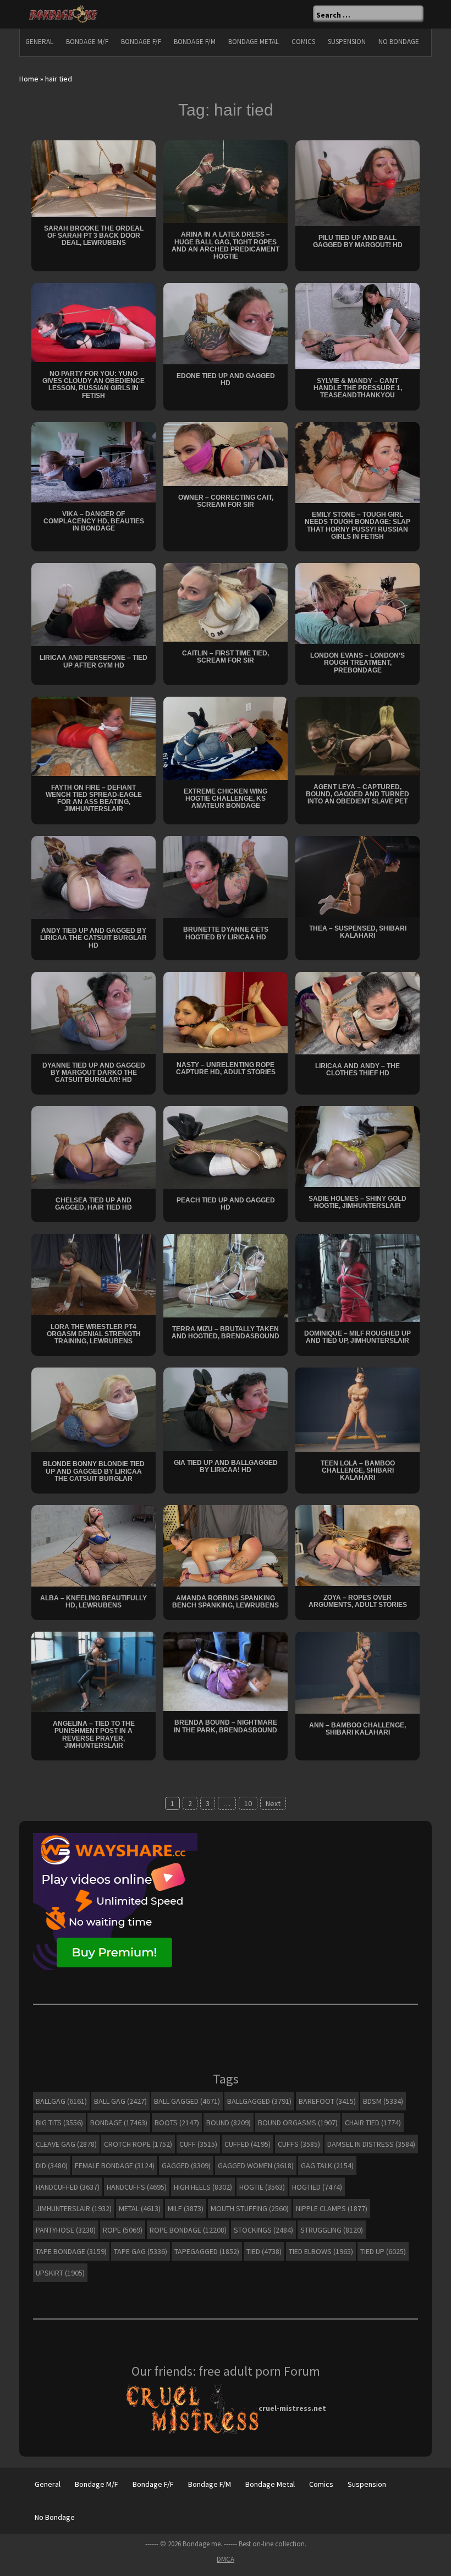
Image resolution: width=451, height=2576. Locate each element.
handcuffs (137, 2187)
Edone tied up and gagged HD (226, 379)
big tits (59, 2123)
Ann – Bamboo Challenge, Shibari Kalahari (358, 1729)
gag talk (327, 2165)
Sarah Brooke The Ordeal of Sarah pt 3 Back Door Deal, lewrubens (94, 236)
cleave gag (66, 2144)
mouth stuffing (250, 2208)
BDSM (383, 2101)
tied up (383, 2251)
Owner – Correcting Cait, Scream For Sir (226, 501)
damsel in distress (371, 2144)
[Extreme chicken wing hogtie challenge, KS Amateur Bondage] (226, 737)
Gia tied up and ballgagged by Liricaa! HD (226, 1466)
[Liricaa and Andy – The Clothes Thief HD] (358, 1012)
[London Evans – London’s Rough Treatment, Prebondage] (358, 603)
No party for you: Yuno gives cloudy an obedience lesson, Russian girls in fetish (94, 385)
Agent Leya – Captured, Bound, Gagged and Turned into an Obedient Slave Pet (358, 794)
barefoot (327, 2101)
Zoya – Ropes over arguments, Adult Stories (358, 1601)
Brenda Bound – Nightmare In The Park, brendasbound (226, 1726)
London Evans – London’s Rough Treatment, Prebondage (358, 663)
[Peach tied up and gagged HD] (226, 1147)
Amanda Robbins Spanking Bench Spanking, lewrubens (226, 1602)
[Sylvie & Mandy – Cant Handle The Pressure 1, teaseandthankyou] (358, 325)
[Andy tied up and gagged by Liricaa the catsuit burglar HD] (94, 877)
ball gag (120, 2101)
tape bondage (71, 2251)
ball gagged (187, 2101)
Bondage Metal (254, 42)
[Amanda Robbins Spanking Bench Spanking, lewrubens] (226, 1545)
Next (273, 1803)
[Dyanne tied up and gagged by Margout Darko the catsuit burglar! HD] (94, 1012)
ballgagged (259, 2101)
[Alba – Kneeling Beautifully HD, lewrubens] (94, 1545)
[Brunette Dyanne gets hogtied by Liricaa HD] (226, 876)
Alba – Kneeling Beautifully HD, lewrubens (94, 1602)
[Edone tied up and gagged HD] (226, 323)
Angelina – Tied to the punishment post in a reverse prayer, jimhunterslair (94, 1735)
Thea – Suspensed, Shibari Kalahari (358, 932)
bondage (119, 2123)
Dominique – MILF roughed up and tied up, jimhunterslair (358, 1337)
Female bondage (115, 2165)
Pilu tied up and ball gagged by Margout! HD (358, 241)
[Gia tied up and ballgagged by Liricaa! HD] (226, 1409)
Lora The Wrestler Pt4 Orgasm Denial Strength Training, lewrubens (94, 1334)
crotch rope (138, 2144)
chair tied (373, 2123)
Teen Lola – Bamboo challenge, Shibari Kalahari (358, 1470)
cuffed (248, 2144)
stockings (263, 2230)
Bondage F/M (195, 42)
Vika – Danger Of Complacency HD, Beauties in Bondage (94, 521)
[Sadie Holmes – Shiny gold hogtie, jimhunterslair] (358, 1146)
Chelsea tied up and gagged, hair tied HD (94, 1204)
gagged (186, 2165)
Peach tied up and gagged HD (226, 1204)
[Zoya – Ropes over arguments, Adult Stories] (358, 1545)
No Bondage (399, 42)
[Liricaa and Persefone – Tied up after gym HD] (94, 604)
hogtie (262, 2187)
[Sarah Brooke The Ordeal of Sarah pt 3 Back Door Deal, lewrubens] (94, 178)
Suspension (347, 42)
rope (123, 2230)
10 (248, 1803)
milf (186, 2208)
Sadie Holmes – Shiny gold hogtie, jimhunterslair (358, 1202)
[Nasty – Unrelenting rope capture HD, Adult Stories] (226, 1011)
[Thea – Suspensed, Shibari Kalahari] (358, 876)
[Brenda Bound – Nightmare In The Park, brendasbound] (226, 1671)
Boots (177, 2123)
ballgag (61, 2101)
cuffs (299, 2144)
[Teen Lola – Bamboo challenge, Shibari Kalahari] (358, 1409)
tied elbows (321, 2251)
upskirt (60, 2273)
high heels (203, 2187)
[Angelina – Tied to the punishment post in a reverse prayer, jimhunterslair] (94, 1671)
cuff (198, 2144)
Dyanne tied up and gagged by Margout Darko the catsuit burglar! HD (94, 1073)
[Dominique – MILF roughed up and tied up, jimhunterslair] (358, 1277)
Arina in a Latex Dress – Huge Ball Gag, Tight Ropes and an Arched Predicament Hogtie (226, 245)
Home (29, 79)
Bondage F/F (141, 42)
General (39, 42)
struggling (332, 2230)
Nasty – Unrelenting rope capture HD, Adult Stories (226, 1068)
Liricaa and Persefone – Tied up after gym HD (94, 661)
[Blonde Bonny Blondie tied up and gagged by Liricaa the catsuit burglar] (94, 1409)
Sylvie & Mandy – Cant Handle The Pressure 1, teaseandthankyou (358, 388)
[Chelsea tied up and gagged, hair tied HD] (94, 1147)
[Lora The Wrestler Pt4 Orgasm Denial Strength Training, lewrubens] (94, 1274)
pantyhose (66, 2230)
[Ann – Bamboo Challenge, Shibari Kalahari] (358, 1672)
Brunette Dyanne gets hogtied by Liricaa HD (226, 933)
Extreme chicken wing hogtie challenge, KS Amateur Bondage (226, 798)
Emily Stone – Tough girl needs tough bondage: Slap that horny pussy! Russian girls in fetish (358, 526)
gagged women (256, 2165)
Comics (303, 42)
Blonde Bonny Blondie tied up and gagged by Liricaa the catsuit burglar (94, 1471)
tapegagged (207, 2251)
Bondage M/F (87, 42)
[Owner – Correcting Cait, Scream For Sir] (226, 453)
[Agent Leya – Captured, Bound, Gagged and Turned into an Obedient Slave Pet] (358, 735)
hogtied (317, 2187)
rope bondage (188, 2230)
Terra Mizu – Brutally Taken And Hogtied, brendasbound (226, 1333)
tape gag (141, 2251)
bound (229, 2123)
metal (140, 2208)
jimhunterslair (74, 2208)
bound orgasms (298, 2123)
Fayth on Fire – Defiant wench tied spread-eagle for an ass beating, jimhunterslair (94, 798)
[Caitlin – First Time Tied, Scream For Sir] (226, 601)
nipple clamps (332, 2208)
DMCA (226, 2559)
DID (52, 2165)
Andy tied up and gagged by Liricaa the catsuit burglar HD (94, 938)
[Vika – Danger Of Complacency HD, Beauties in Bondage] (94, 461)
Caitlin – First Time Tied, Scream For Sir (226, 657)
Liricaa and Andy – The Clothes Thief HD (358, 1070)
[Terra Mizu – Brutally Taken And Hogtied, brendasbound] (226, 1275)
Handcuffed (68, 2187)
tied (264, 2251)
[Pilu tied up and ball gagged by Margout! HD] (358, 182)
